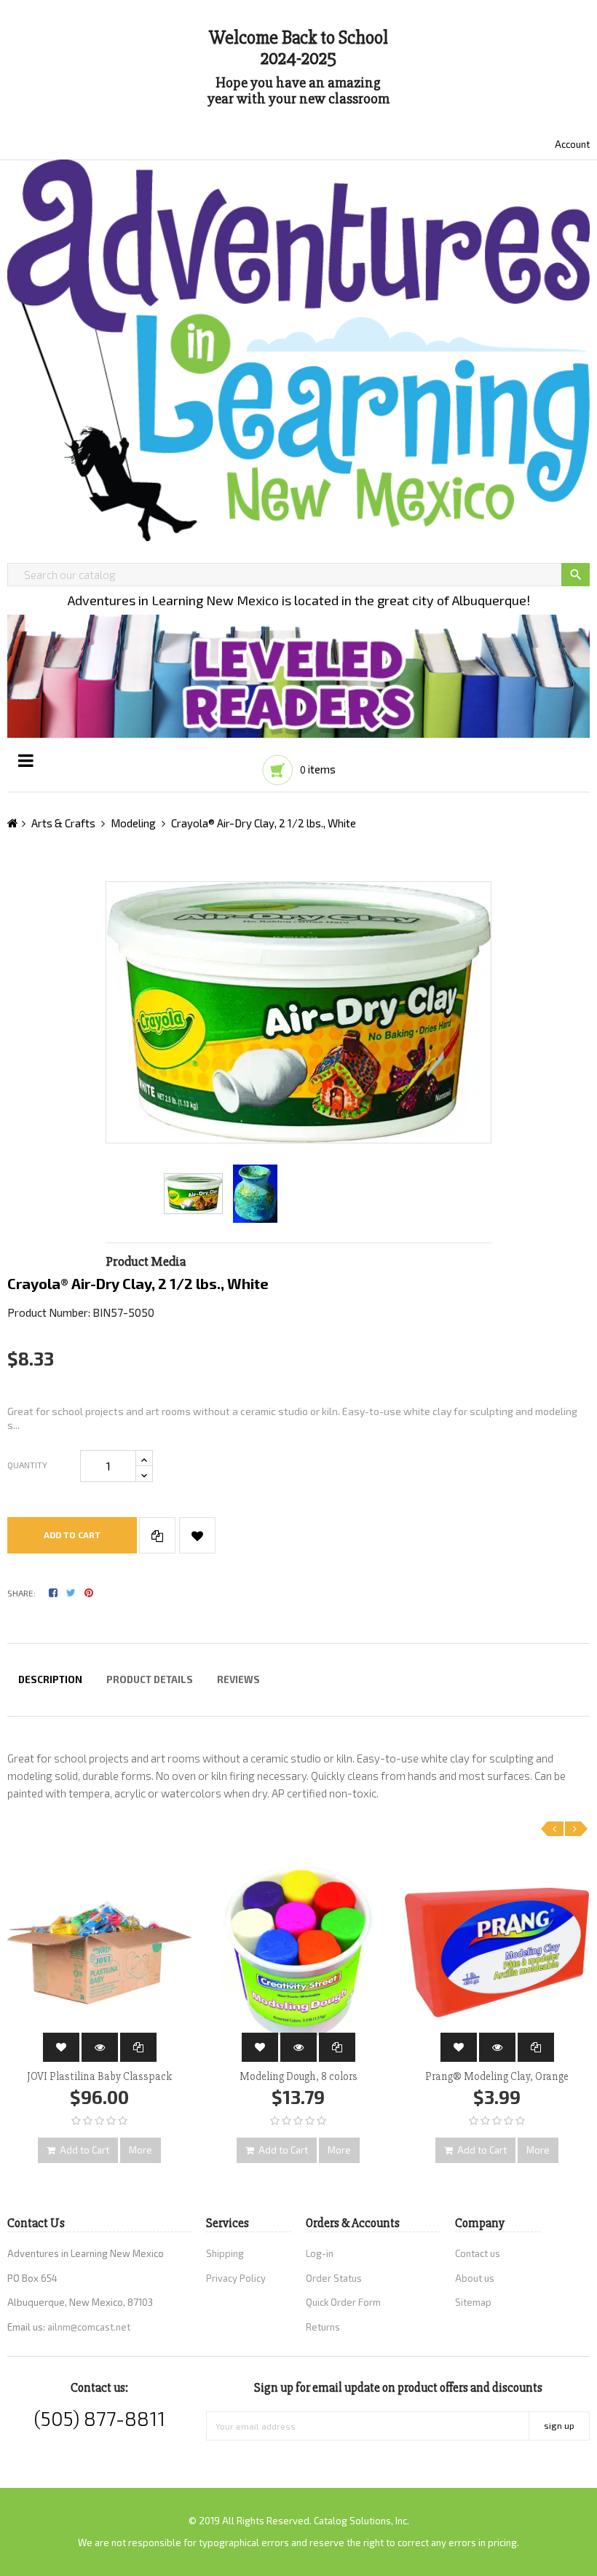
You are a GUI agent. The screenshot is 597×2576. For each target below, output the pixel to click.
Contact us (478, 2253)
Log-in (320, 2253)
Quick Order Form (343, 2302)
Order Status (334, 2278)
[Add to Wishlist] (197, 1535)
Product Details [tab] (150, 1679)
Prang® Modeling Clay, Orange (497, 2076)
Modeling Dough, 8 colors (298, 2076)
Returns (323, 2327)
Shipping (225, 2253)
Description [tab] (50, 1679)
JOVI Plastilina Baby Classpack (99, 2076)
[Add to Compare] (157, 1535)
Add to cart (72, 1535)
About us (475, 2278)
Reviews (238, 1679)
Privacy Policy (236, 2278)
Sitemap (473, 2302)
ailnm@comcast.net (89, 2327)
